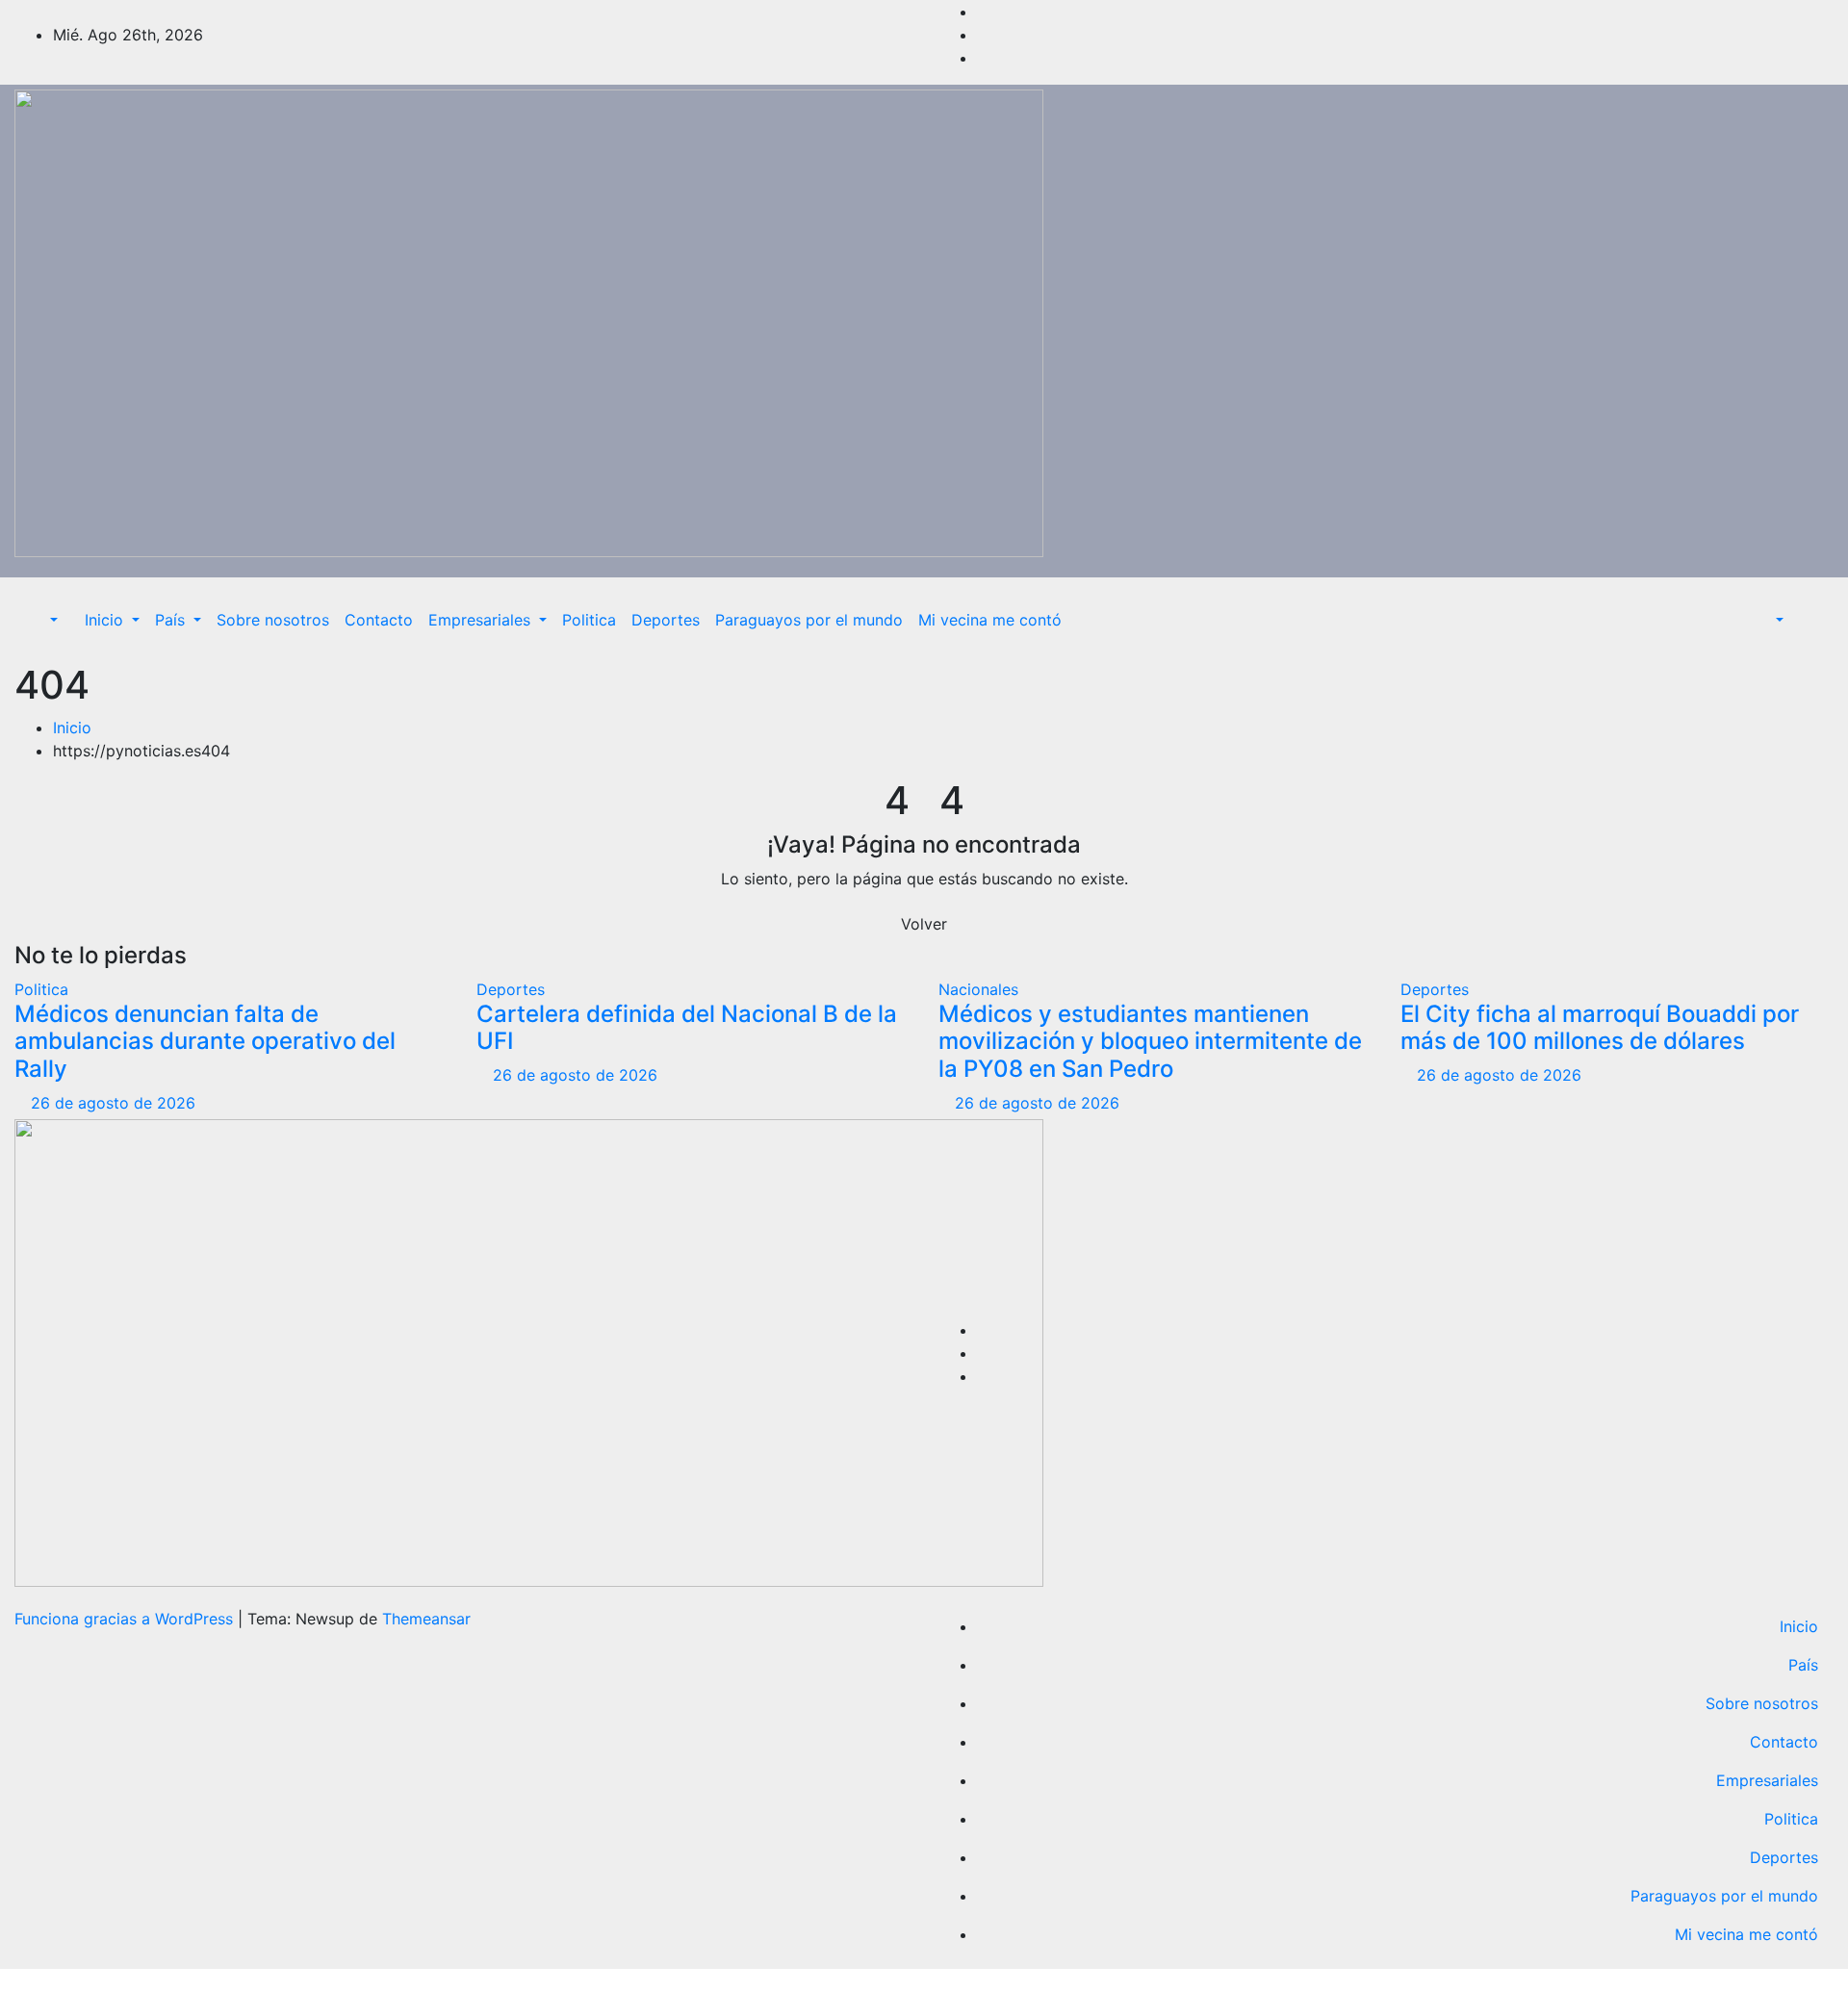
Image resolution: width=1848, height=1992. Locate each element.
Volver (924, 924)
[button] (44, 620)
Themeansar (426, 1619)
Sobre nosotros (273, 620)
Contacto (379, 620)
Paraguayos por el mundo (809, 620)
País (172, 620)
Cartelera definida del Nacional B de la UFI (687, 1028)
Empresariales (482, 620)
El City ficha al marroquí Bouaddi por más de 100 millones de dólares (1600, 1028)
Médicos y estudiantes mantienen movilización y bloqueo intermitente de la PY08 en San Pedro (1150, 1042)
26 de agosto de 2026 (113, 1103)
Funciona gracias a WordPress (126, 1619)
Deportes (666, 620)
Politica (589, 620)
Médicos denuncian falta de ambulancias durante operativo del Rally (205, 1042)
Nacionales (978, 989)
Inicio (106, 620)
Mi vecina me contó (990, 620)
